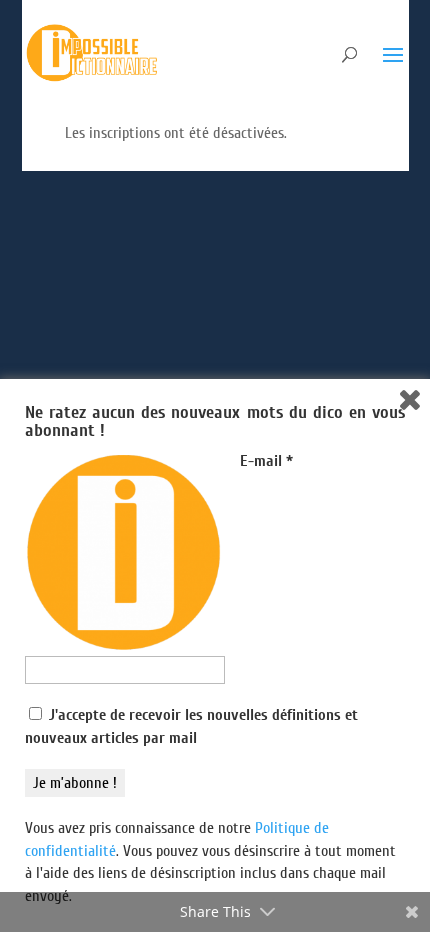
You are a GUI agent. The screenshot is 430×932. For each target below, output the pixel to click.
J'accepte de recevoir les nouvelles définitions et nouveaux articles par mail (191, 726)
